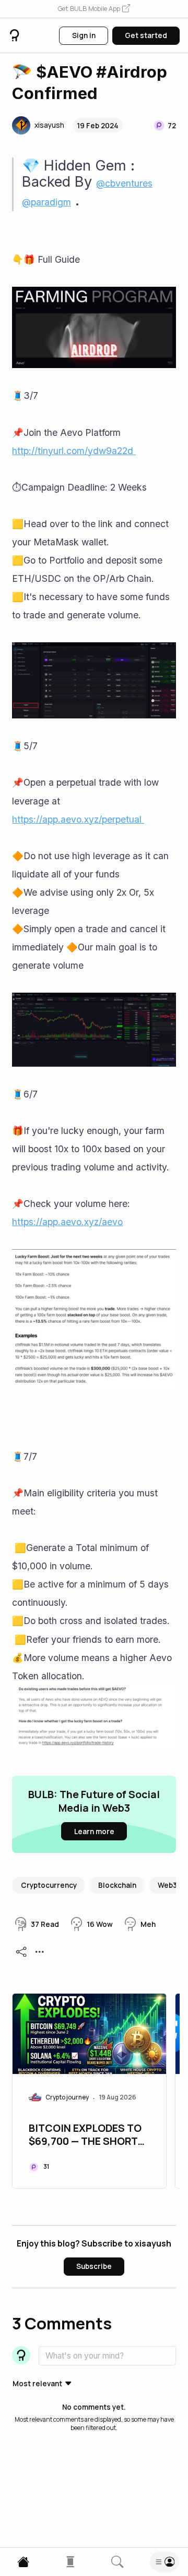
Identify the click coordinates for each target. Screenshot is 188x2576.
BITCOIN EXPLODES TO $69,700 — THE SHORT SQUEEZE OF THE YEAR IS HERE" (85, 2135)
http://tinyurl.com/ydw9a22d (74, 451)
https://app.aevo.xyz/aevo (67, 1222)
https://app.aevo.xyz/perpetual (78, 819)
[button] (94, 9)
